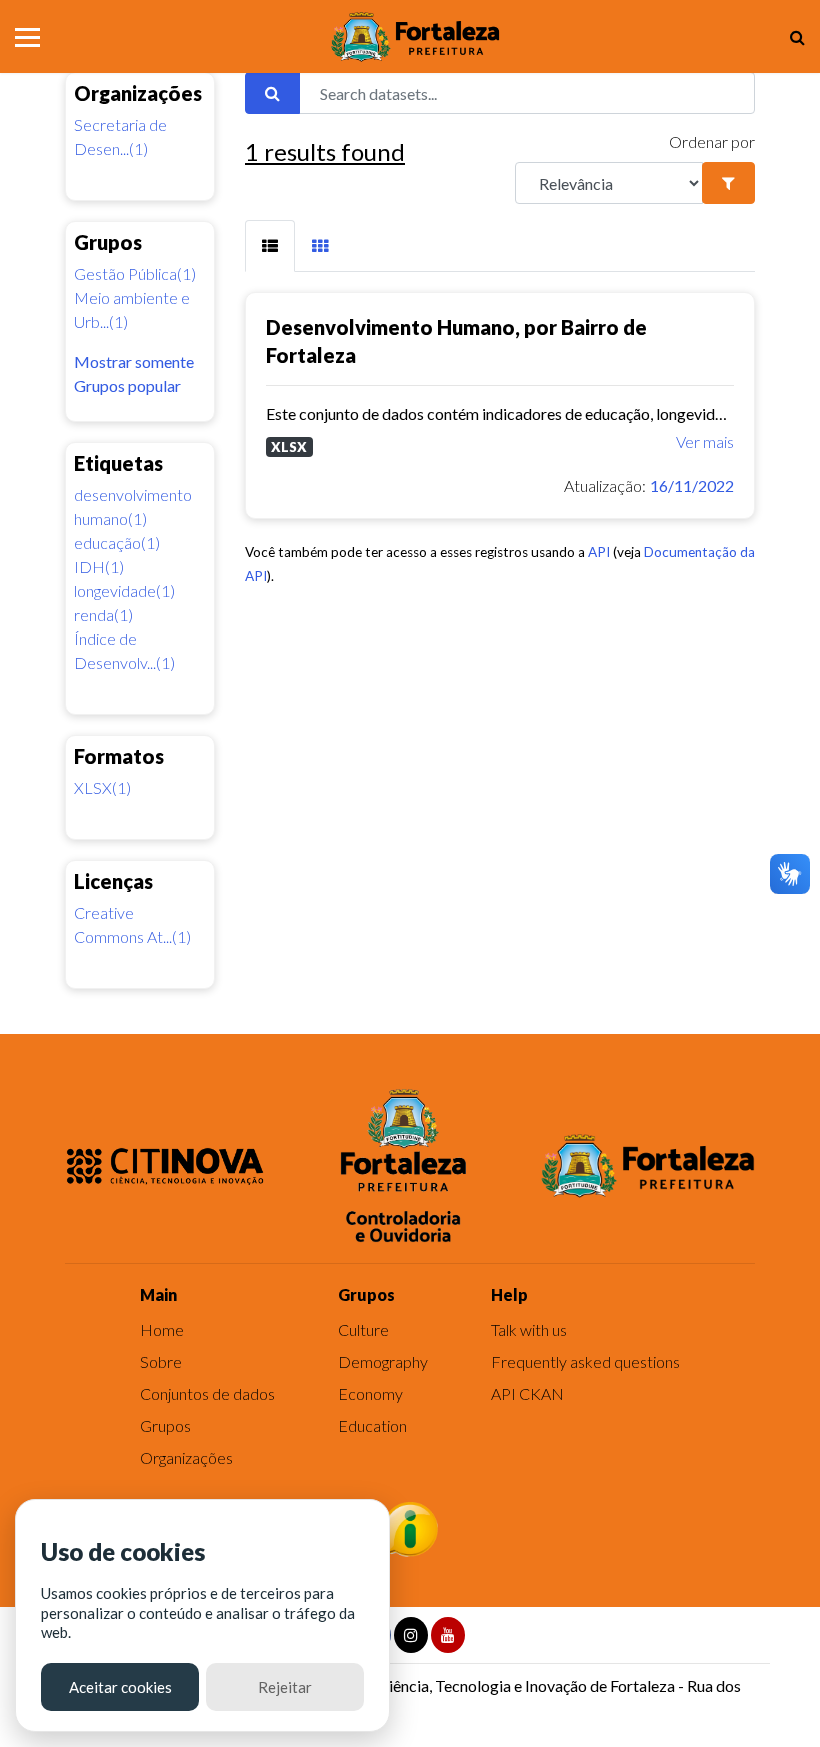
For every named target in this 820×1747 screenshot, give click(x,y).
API (599, 552)
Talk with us (529, 1329)
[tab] (270, 246)
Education (372, 1425)
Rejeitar (285, 1687)
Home (162, 1329)
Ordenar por (712, 141)
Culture (363, 1329)
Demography (383, 1361)
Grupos (165, 1425)
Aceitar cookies (120, 1687)
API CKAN (527, 1393)
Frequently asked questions (585, 1361)
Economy (370, 1393)
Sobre (161, 1361)
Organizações (186, 1457)
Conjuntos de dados (207, 1393)
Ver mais (705, 441)
